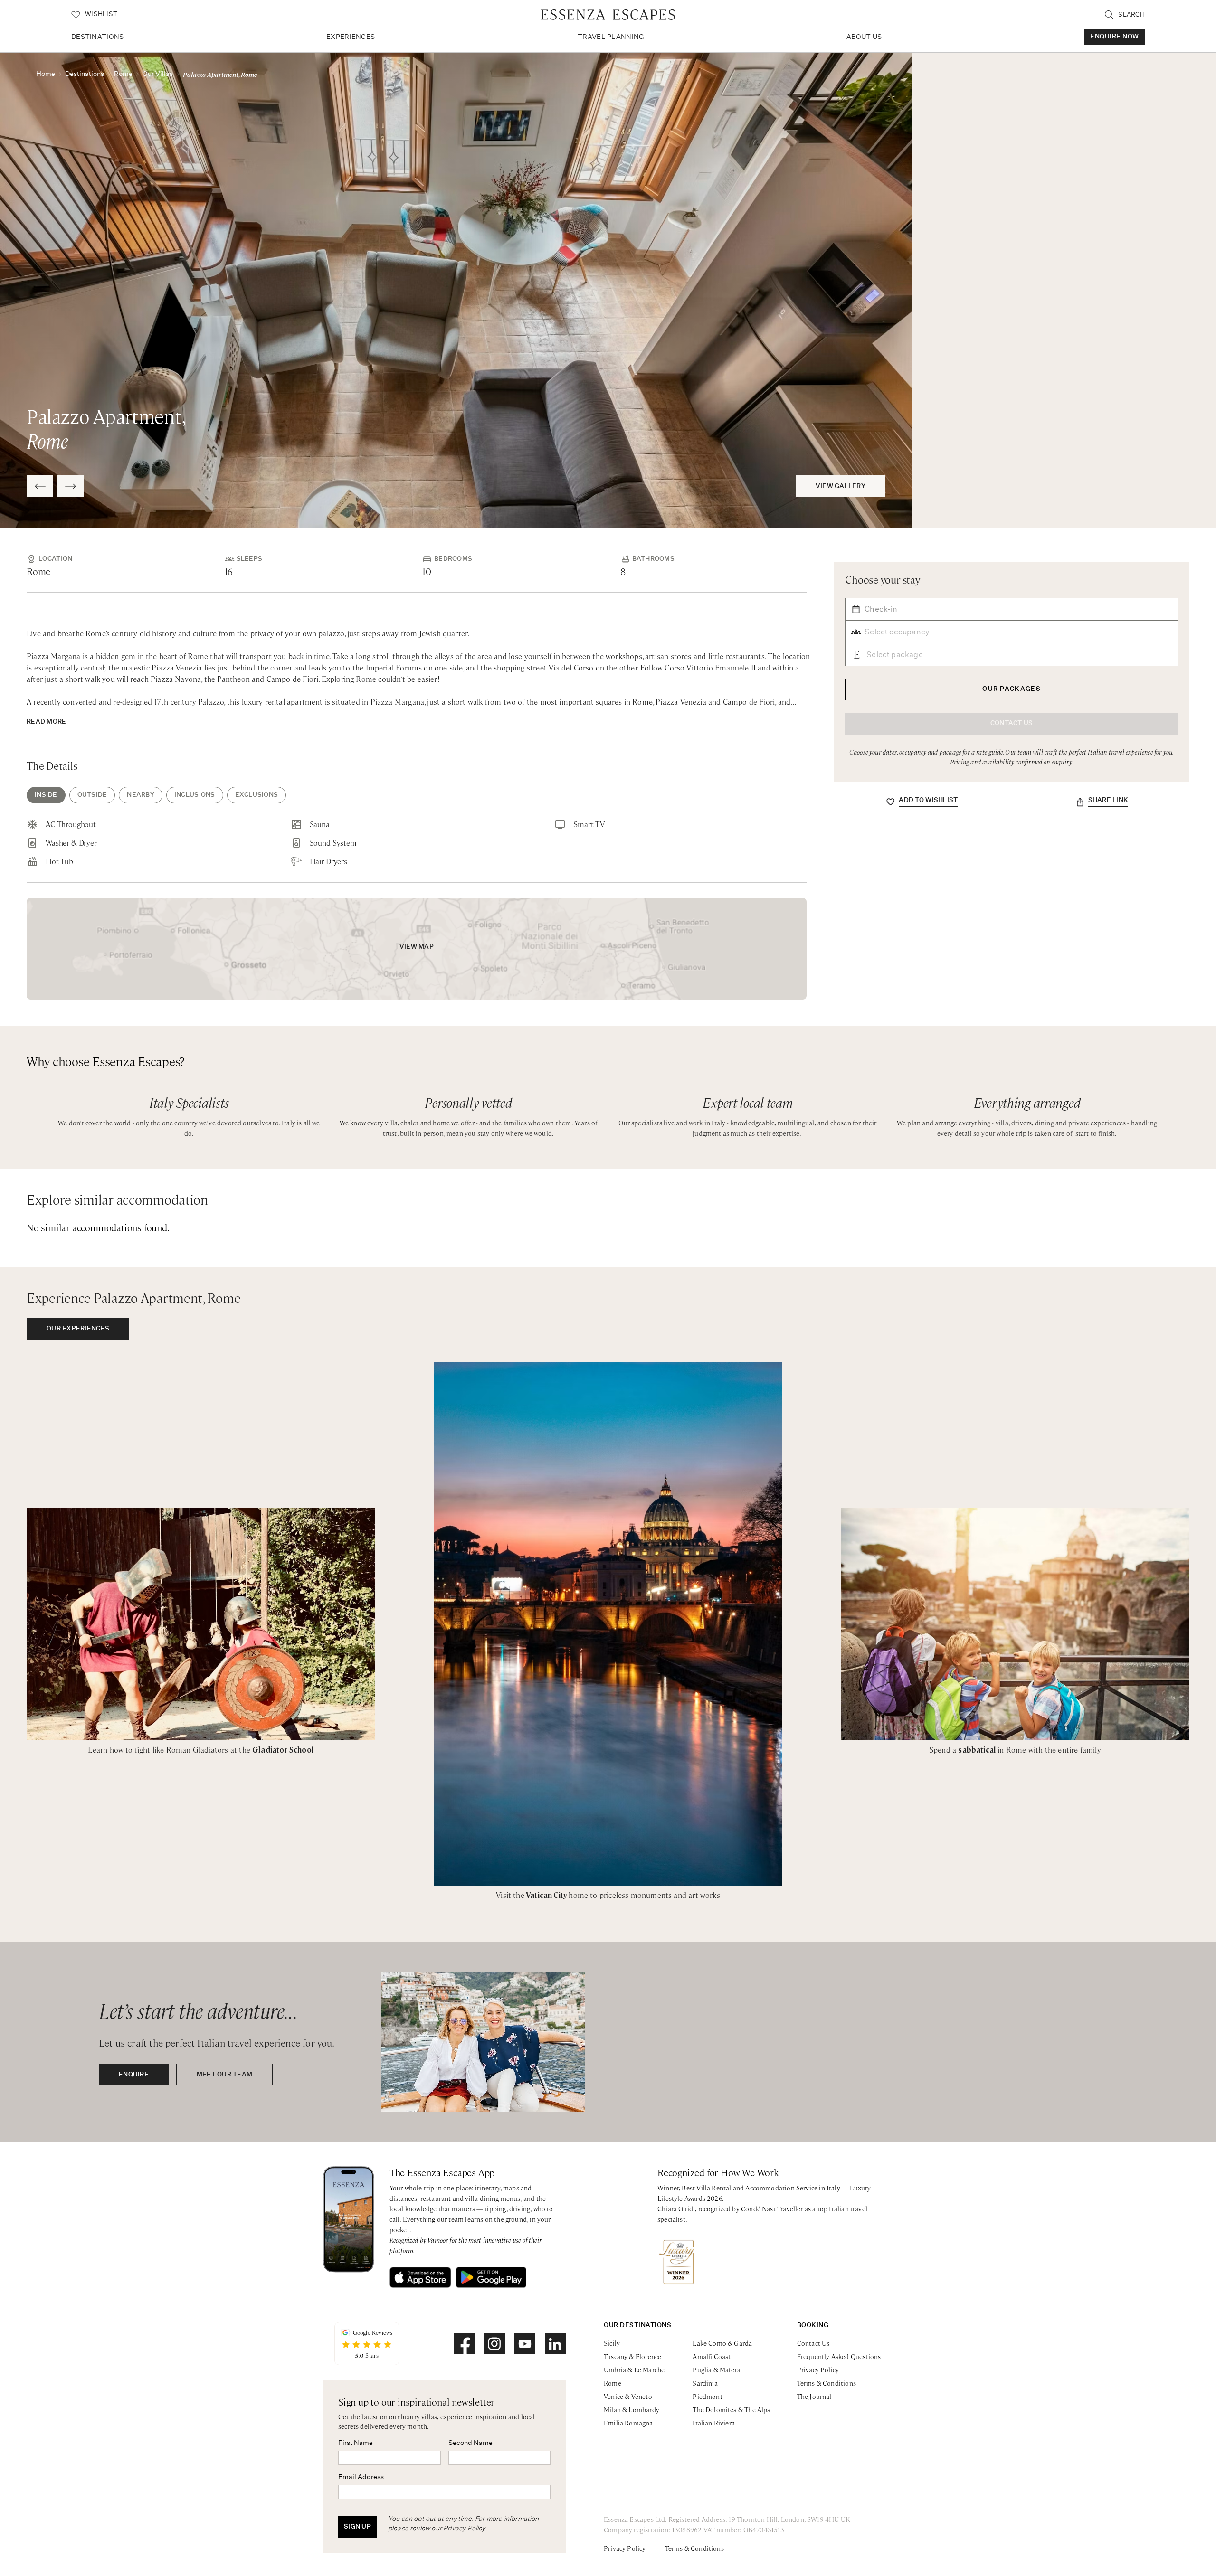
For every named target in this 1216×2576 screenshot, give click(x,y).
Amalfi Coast (712, 2356)
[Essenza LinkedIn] (555, 2344)
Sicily (612, 2343)
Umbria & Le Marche (634, 2369)
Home (46, 74)
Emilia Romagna (628, 2423)
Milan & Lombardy (632, 2409)
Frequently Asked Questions (839, 2356)
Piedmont (707, 2396)
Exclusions (257, 795)
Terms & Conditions (826, 2383)
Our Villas (158, 74)
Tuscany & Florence (632, 2356)
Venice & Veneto (628, 2396)
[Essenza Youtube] (525, 2344)
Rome (123, 74)
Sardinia (705, 2383)
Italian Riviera (714, 2423)
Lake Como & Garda (722, 2343)
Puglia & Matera (717, 2369)
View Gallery (841, 486)
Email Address (361, 2477)
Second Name (470, 2443)
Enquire (134, 2075)
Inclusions (195, 795)
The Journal (814, 2396)
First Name (356, 2443)
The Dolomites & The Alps (731, 2409)
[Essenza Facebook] (464, 2344)
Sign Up (357, 2527)
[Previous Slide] (40, 486)
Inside (46, 795)
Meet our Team (224, 2075)
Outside (92, 795)
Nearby (141, 795)
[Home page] (608, 15)
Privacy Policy (464, 2529)
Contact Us (813, 2343)
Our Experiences (78, 1329)
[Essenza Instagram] (494, 2344)
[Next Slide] (70, 486)
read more (46, 722)
